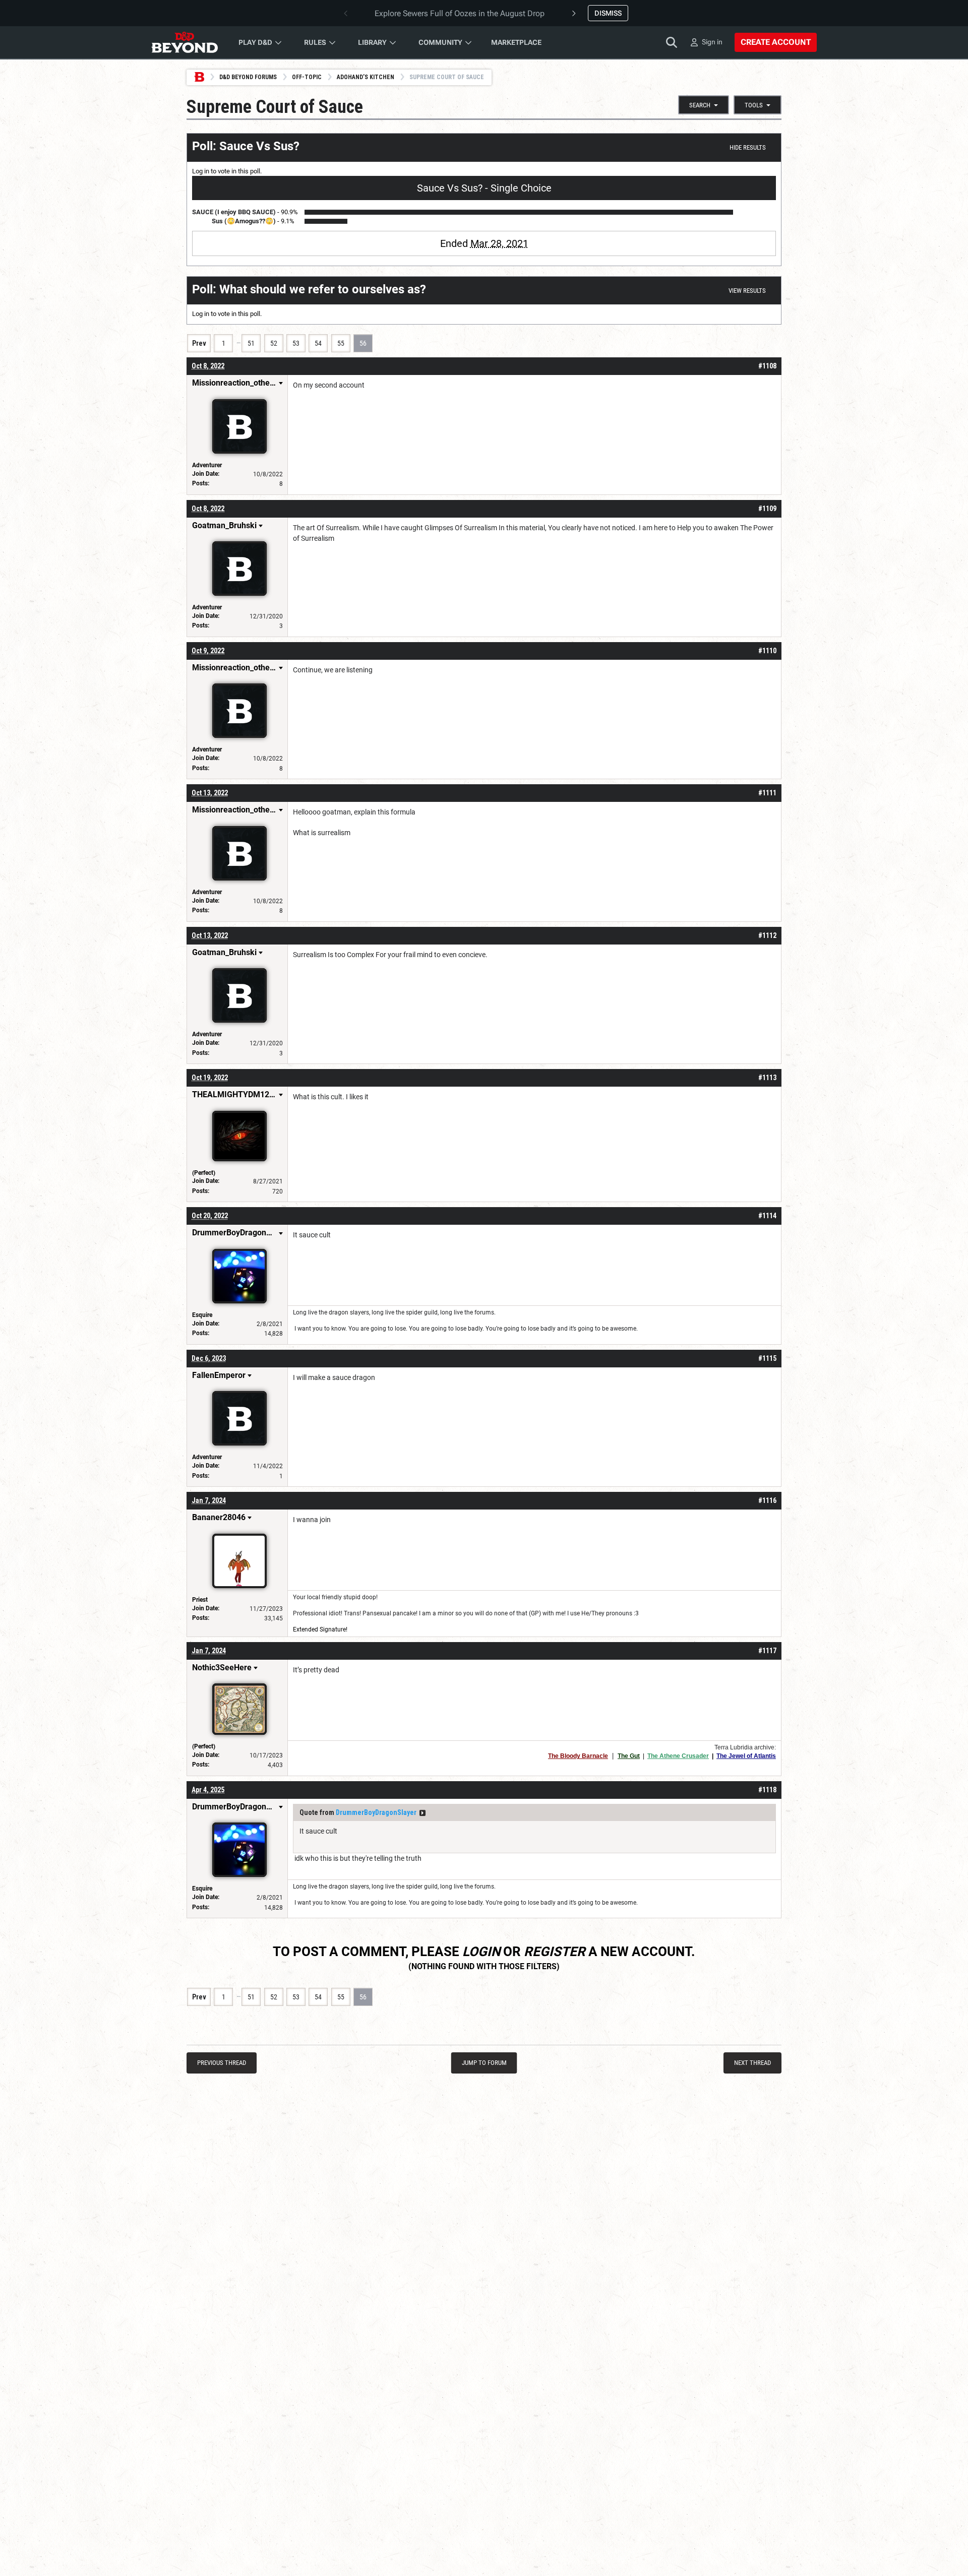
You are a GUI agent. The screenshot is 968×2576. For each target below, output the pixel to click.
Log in (201, 171)
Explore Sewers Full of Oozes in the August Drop (460, 13)
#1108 (767, 366)
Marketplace (516, 42)
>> (422, 1813)
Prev (199, 343)
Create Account (776, 42)
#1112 (767, 935)
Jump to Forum (484, 2063)
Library (372, 42)
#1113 (767, 1078)
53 (296, 343)
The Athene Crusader (678, 1756)
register (555, 1952)
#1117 (767, 1651)
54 (318, 343)
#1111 (767, 793)
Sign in (712, 42)
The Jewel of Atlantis (746, 1756)
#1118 (767, 1790)
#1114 (767, 1216)
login (481, 1952)
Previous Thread (222, 2063)
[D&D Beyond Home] (185, 42)
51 (251, 343)
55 (341, 343)
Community (440, 42)
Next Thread (752, 2063)
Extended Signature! (320, 1629)
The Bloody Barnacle (578, 1756)
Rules (315, 42)
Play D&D (255, 42)
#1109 (767, 509)
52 (274, 343)
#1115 (767, 1358)
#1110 (767, 651)
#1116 (767, 1500)
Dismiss (608, 13)
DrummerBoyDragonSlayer (376, 1812)
